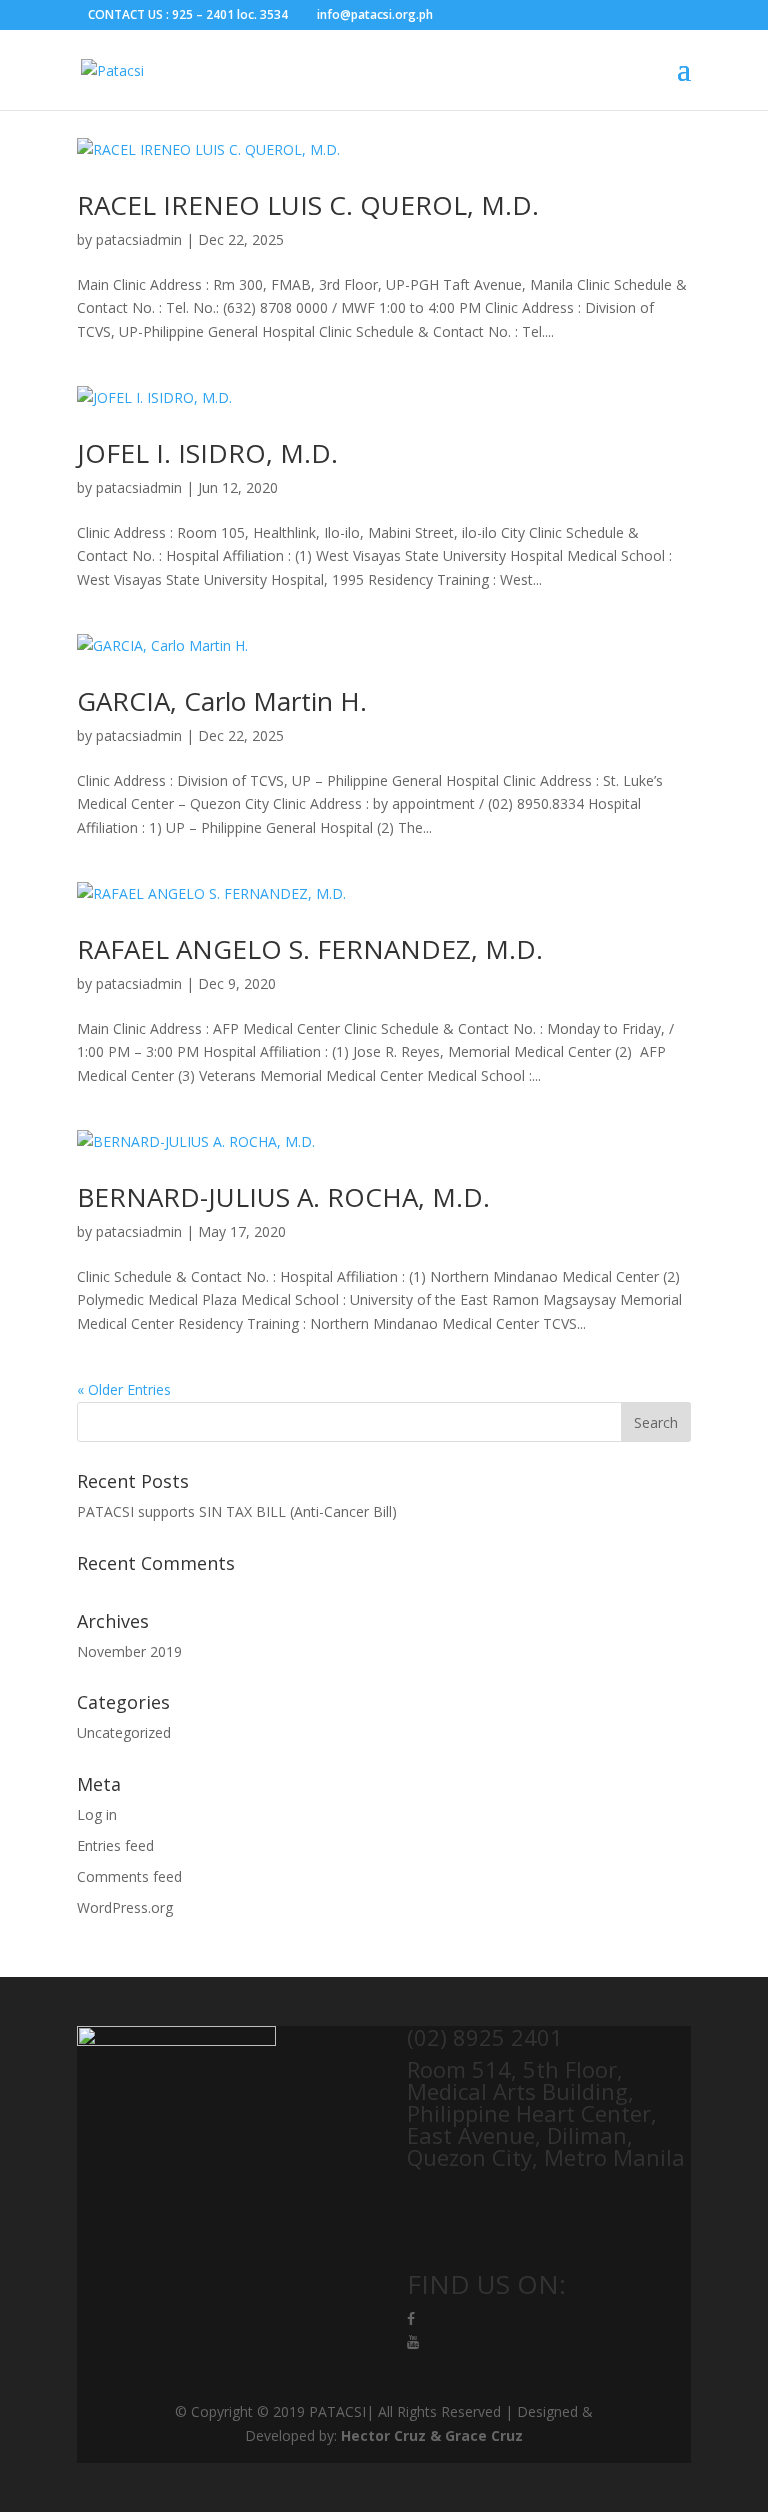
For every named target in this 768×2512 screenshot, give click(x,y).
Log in (97, 1814)
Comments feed (129, 1876)
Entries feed (115, 1845)
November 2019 (129, 1651)
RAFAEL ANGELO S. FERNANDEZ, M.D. (310, 949)
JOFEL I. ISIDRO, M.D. (207, 453)
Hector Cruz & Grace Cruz (432, 2435)
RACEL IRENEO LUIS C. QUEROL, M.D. (308, 205)
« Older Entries (124, 1389)
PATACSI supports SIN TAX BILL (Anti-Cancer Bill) (237, 1511)
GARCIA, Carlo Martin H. (222, 701)
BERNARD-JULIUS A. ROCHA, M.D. (283, 1197)
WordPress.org (125, 1907)
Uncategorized (124, 1732)
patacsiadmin (139, 239)
